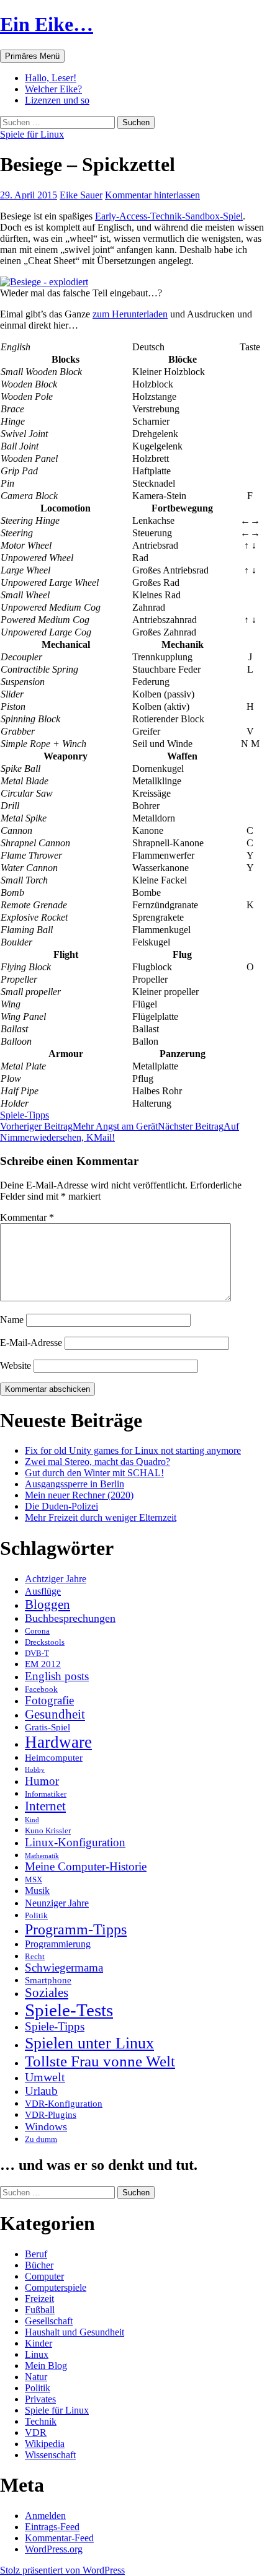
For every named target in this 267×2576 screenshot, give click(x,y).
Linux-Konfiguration (75, 1842)
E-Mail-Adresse (31, 1343)
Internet (45, 1806)
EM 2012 (43, 1664)
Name (12, 1320)
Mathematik (42, 1856)
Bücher (39, 2265)
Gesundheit (55, 1714)
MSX (34, 1879)
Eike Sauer (81, 195)
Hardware (58, 1742)
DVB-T (37, 1653)
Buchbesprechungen (70, 1618)
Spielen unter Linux (89, 2043)
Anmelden (45, 2516)
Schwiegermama (64, 1968)
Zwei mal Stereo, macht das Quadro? (97, 1462)
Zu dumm (41, 2139)
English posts (57, 1676)
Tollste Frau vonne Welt (100, 2061)
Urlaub (41, 2091)
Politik (36, 1915)
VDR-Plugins (51, 2115)
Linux (37, 2354)
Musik (37, 1891)
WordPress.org (54, 2549)
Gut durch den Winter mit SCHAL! (94, 1473)
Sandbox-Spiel (214, 216)
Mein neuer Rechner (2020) (79, 1495)
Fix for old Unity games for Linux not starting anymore (133, 1450)
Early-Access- (123, 216)
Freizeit (39, 2299)
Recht (35, 1956)
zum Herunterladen (130, 314)
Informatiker (46, 1794)
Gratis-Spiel (48, 1727)
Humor (42, 1781)
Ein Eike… (47, 24)
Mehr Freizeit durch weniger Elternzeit (101, 1517)
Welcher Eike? (53, 89)
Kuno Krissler (48, 1830)
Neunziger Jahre (57, 1903)
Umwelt (45, 2077)
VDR (36, 2432)
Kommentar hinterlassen (152, 195)
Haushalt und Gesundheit (75, 2332)
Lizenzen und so (57, 100)
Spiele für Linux (32, 134)
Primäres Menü (32, 56)
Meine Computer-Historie (86, 1867)
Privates (40, 2399)
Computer (44, 2276)
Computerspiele (56, 2287)
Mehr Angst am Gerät (79, 1126)
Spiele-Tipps (25, 1115)
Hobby (35, 1770)
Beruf (36, 2254)
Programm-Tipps (76, 1929)
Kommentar (27, 1217)
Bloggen (48, 1604)
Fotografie (49, 1701)
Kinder (38, 2343)
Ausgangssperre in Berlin (75, 1484)
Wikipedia (45, 2444)
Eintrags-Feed (52, 2527)
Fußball (40, 2310)
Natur (36, 2377)
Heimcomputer (54, 1758)
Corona (37, 1631)
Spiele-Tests (69, 2010)
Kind (32, 1820)
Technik (41, 2421)
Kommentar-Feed (59, 2538)
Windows (46, 2127)
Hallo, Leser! (51, 78)
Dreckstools (45, 1642)
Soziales (47, 1993)
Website (16, 1365)
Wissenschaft (50, 2455)
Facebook (41, 1689)
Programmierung (58, 1944)
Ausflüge (43, 1591)
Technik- (168, 216)
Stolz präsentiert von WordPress (62, 2570)
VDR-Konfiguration (64, 2104)
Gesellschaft (49, 2321)
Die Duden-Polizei (61, 1506)
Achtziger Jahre (56, 1579)
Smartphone (48, 1980)
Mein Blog (46, 2366)
